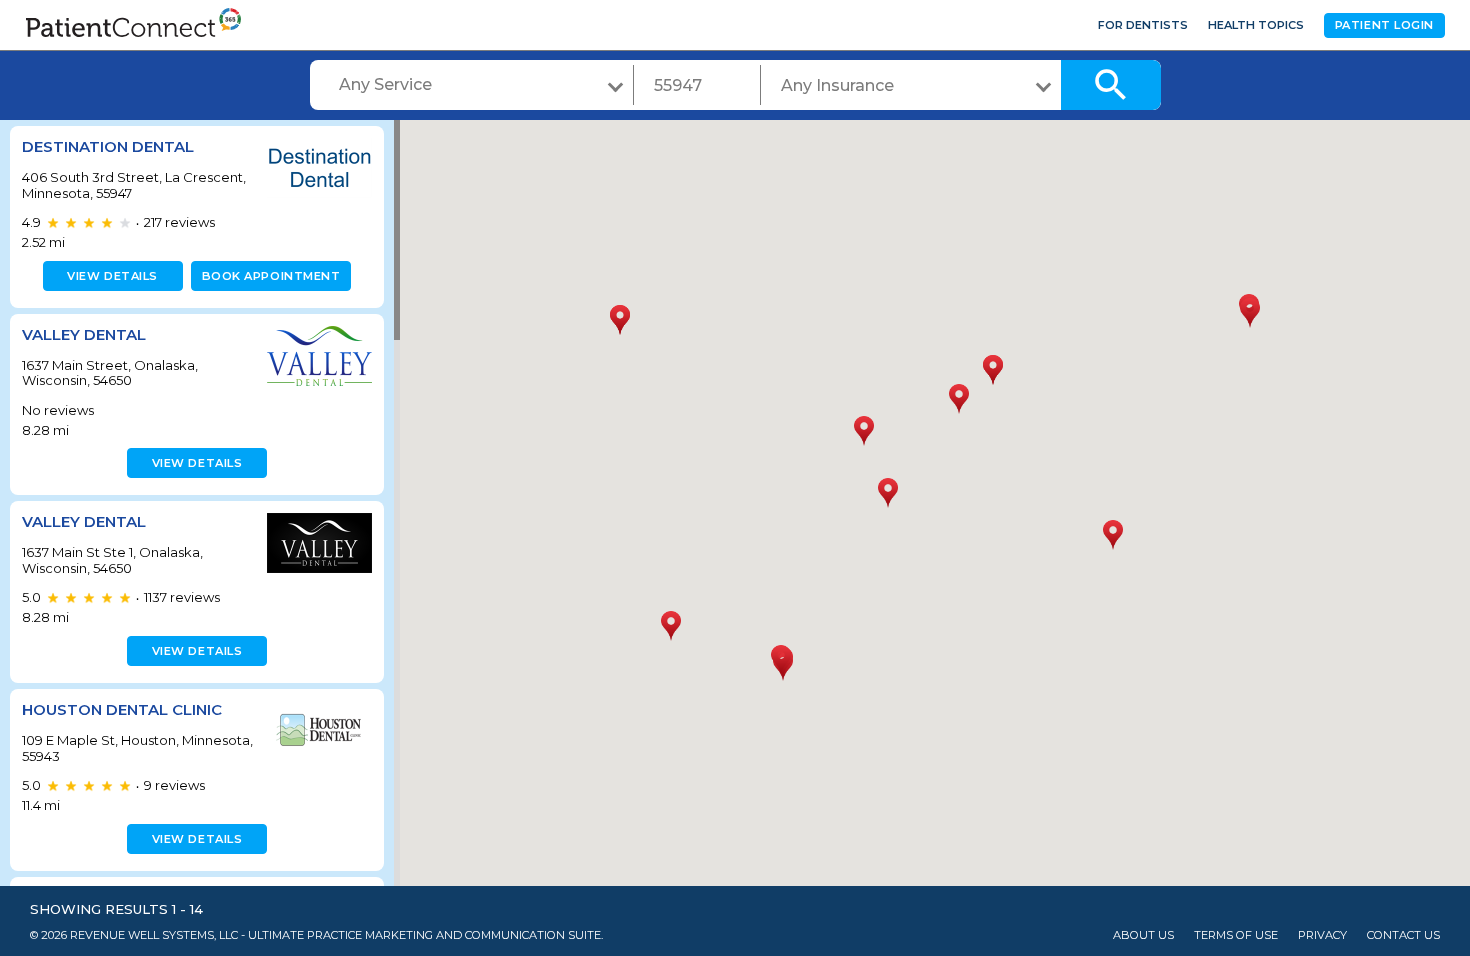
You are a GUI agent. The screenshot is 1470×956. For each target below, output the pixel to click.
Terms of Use (1236, 935)
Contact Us (1403, 935)
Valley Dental (84, 334)
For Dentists (1143, 25)
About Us (1143, 935)
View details (112, 276)
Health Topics (1256, 25)
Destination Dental (108, 146)
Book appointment (271, 276)
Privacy (1322, 935)
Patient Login (1384, 25)
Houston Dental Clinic (122, 709)
